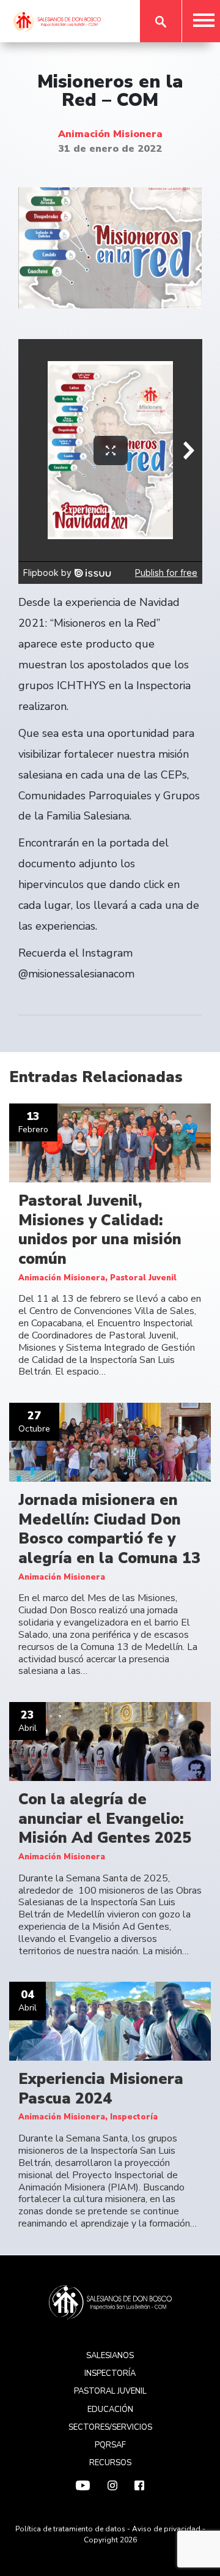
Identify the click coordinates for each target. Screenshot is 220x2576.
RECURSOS (110, 2463)
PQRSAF (110, 2445)
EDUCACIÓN (110, 2410)
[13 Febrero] (110, 1143)
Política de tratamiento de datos (70, 2529)
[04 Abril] (110, 2021)
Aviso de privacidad (166, 2529)
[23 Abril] (110, 1741)
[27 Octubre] (110, 1442)
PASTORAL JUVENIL (110, 2391)
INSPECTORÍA (110, 2373)
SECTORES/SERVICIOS (110, 2427)
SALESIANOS (110, 2356)
